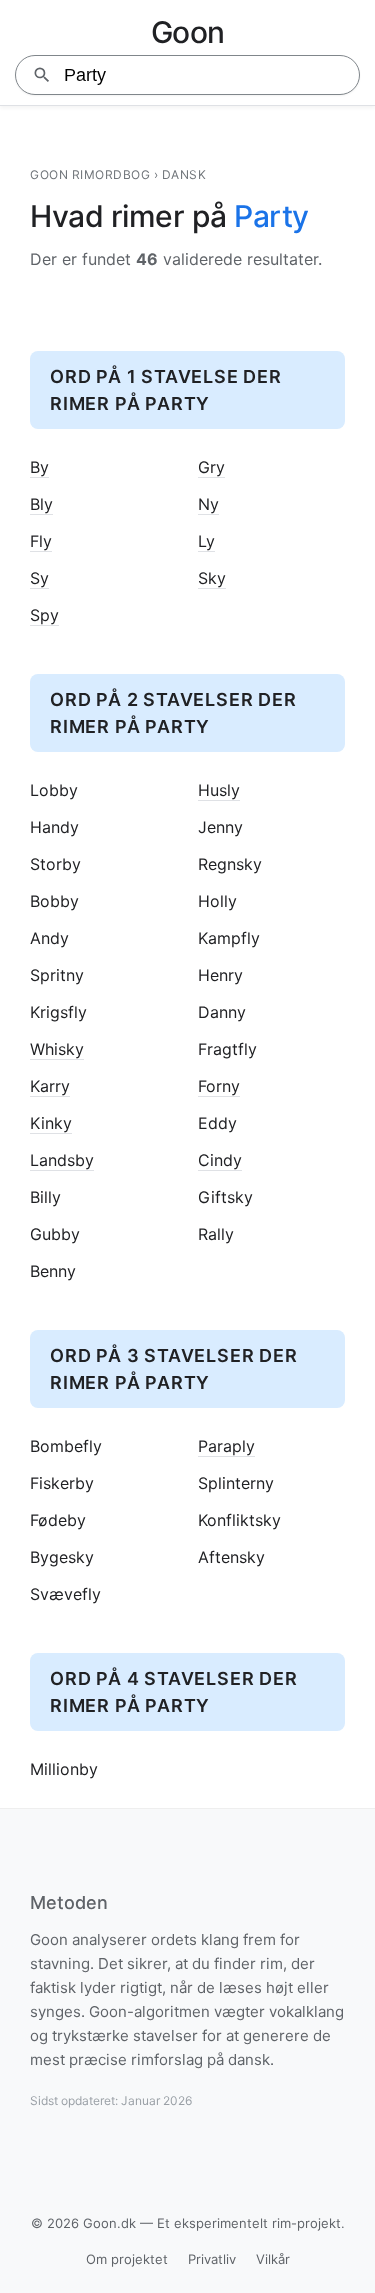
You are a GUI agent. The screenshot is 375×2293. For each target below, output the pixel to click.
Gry (211, 467)
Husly (219, 790)
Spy (44, 615)
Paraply (226, 1446)
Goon (188, 32)
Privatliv (212, 2259)
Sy (39, 578)
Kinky (51, 1123)
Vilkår (273, 2259)
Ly (206, 541)
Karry (50, 1086)
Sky (212, 578)
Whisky (57, 1049)
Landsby (62, 1160)
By (39, 467)
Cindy (220, 1160)
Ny (208, 504)
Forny (219, 1086)
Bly (41, 504)
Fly (41, 541)
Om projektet (127, 2259)
